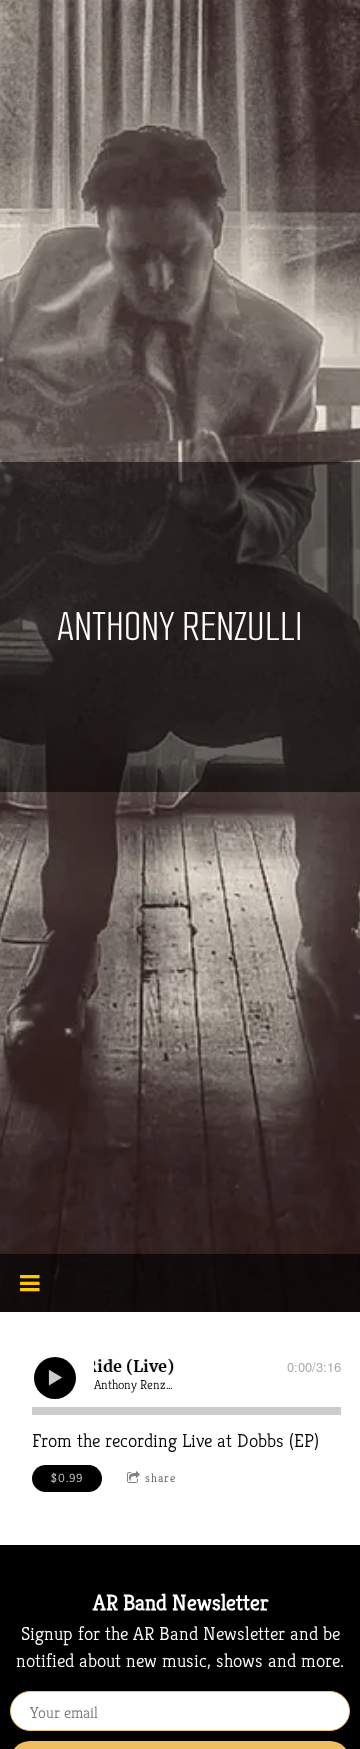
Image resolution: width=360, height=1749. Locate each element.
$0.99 (67, 1477)
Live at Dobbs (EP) (250, 1440)
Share (160, 1477)
